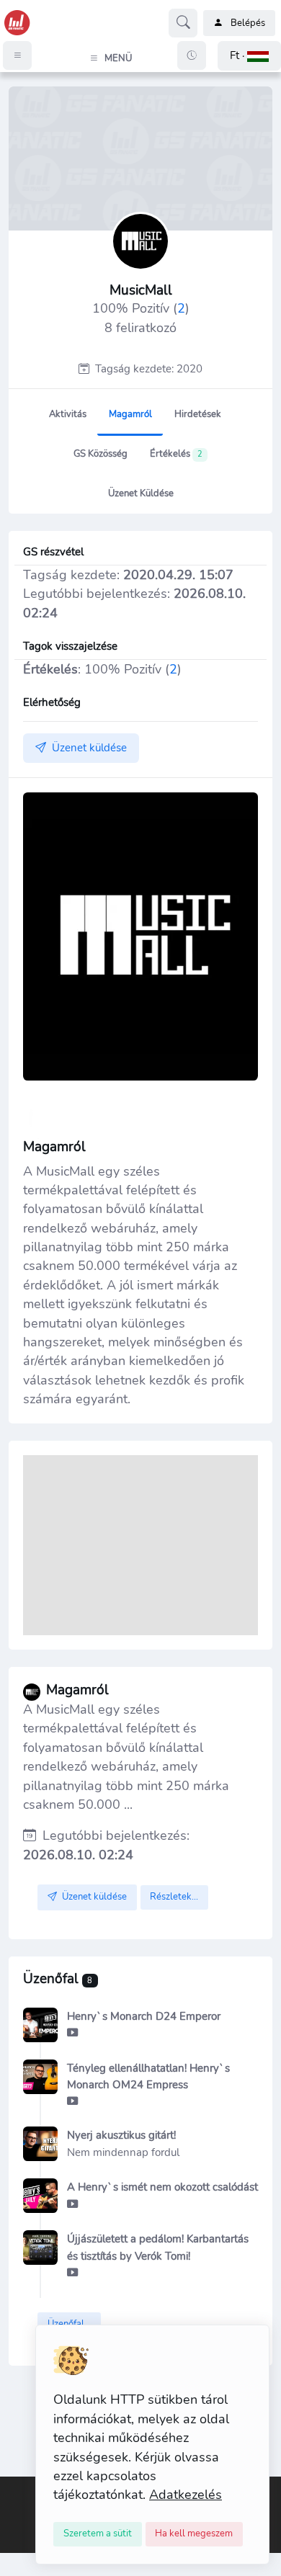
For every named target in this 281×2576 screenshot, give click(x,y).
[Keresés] (183, 23)
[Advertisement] (140, 1545)
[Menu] (17, 55)
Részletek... (174, 1897)
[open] (12, 2487)
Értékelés (176, 454)
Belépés (248, 23)
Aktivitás (68, 414)
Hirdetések (198, 414)
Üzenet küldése (141, 493)
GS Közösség (101, 454)
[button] (249, 56)
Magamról (130, 414)
